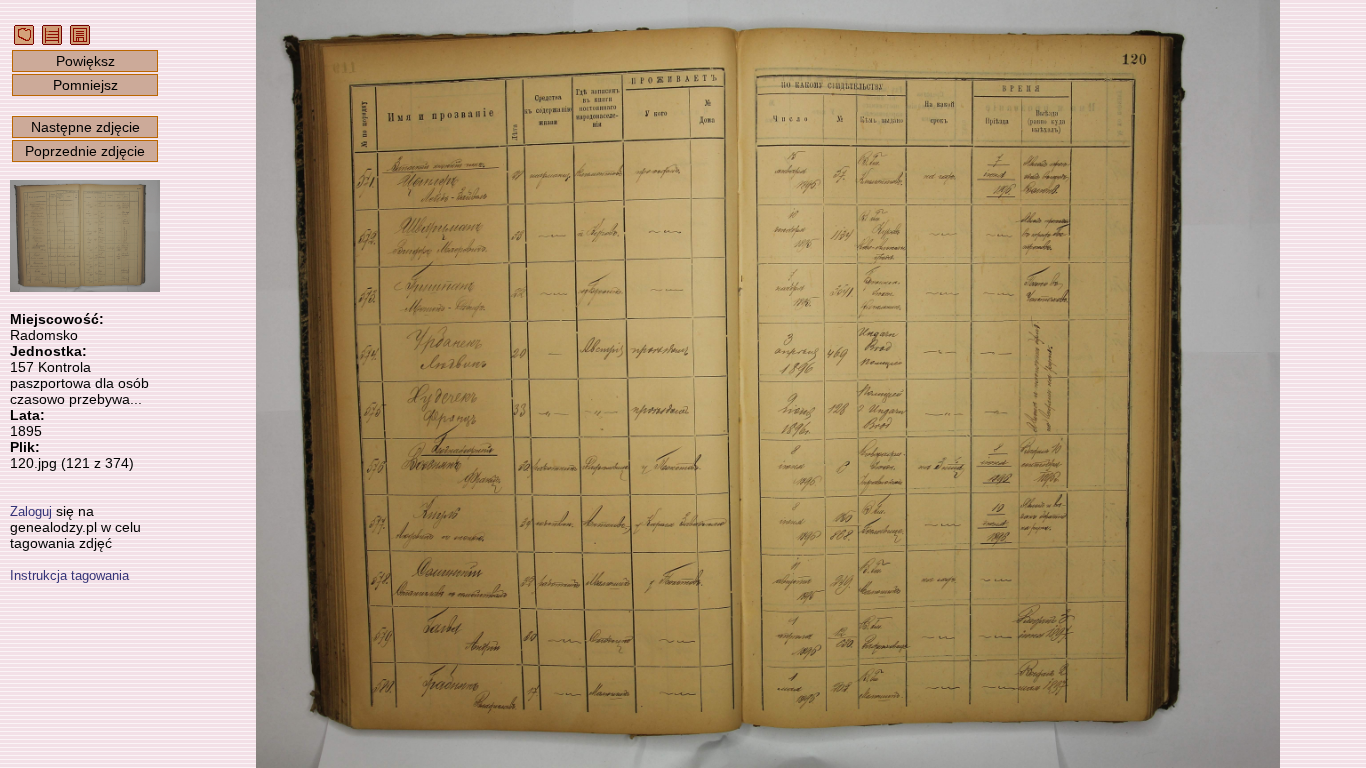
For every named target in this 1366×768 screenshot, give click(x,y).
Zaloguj (31, 511)
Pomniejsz (85, 85)
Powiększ (85, 61)
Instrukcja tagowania (69, 575)
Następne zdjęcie (85, 127)
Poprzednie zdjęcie (85, 151)
